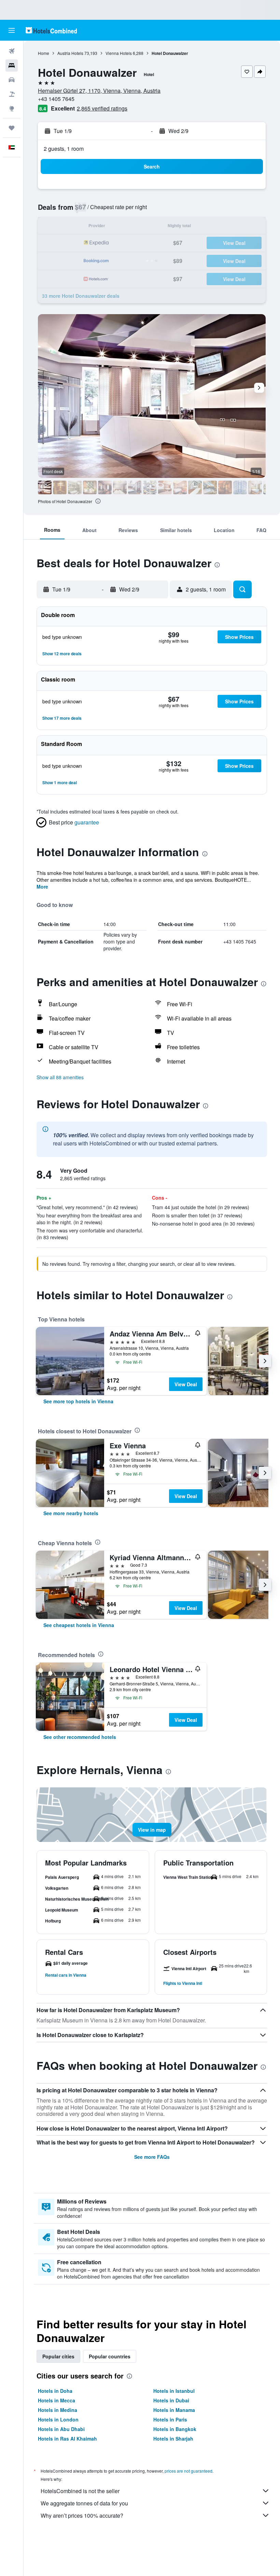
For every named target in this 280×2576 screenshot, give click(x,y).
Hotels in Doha (55, 2391)
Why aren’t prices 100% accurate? (82, 2515)
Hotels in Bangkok (175, 2429)
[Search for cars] (12, 80)
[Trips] (12, 128)
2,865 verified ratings (102, 108)
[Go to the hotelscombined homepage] (51, 30)
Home (44, 53)
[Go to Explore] (12, 108)
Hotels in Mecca (57, 2400)
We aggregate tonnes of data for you (84, 2503)
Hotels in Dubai (171, 2400)
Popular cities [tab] (58, 2356)
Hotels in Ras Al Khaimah (67, 2439)
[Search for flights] (12, 51)
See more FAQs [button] (152, 2157)
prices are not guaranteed (188, 2471)
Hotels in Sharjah (173, 2439)
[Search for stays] (12, 65)
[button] (12, 30)
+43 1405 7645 (56, 99)
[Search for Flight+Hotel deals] (12, 94)
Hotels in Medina (58, 2410)
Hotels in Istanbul (174, 2391)
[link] (78, 1401)
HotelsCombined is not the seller (80, 2491)
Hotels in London (58, 2419)
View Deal (186, 1384)
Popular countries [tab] (110, 2356)
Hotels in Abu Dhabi (61, 2429)
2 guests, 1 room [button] (64, 149)
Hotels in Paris (170, 2419)
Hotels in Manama (174, 2410)
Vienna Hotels (119, 53)
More (42, 887)
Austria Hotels (70, 53)
